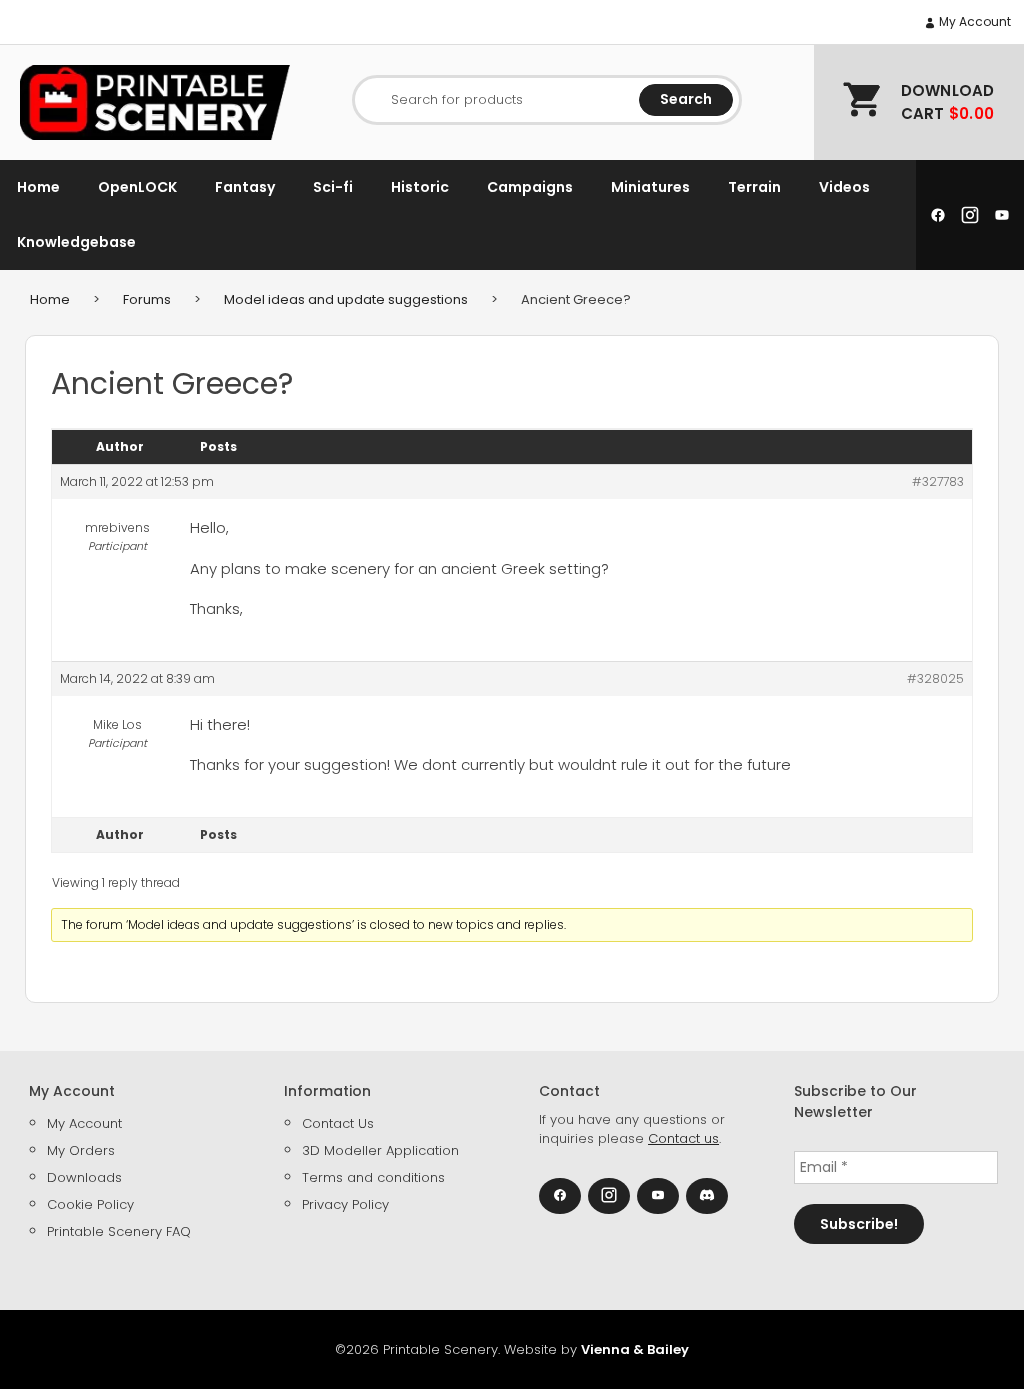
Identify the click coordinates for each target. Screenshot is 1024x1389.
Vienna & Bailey (635, 1349)
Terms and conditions (373, 1177)
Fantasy (245, 187)
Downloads (84, 1177)
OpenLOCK (137, 187)
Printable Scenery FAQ (119, 1231)
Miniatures (650, 187)
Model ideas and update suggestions (346, 299)
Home (38, 187)
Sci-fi (333, 187)
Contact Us (338, 1123)
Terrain (754, 187)
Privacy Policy (345, 1204)
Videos (844, 187)
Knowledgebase (76, 242)
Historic (420, 187)
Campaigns (530, 187)
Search (686, 99)
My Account (973, 21)
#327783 (938, 481)
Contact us (683, 1138)
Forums (147, 299)
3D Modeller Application (380, 1150)
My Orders (81, 1150)
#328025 (935, 678)
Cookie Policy (90, 1204)
